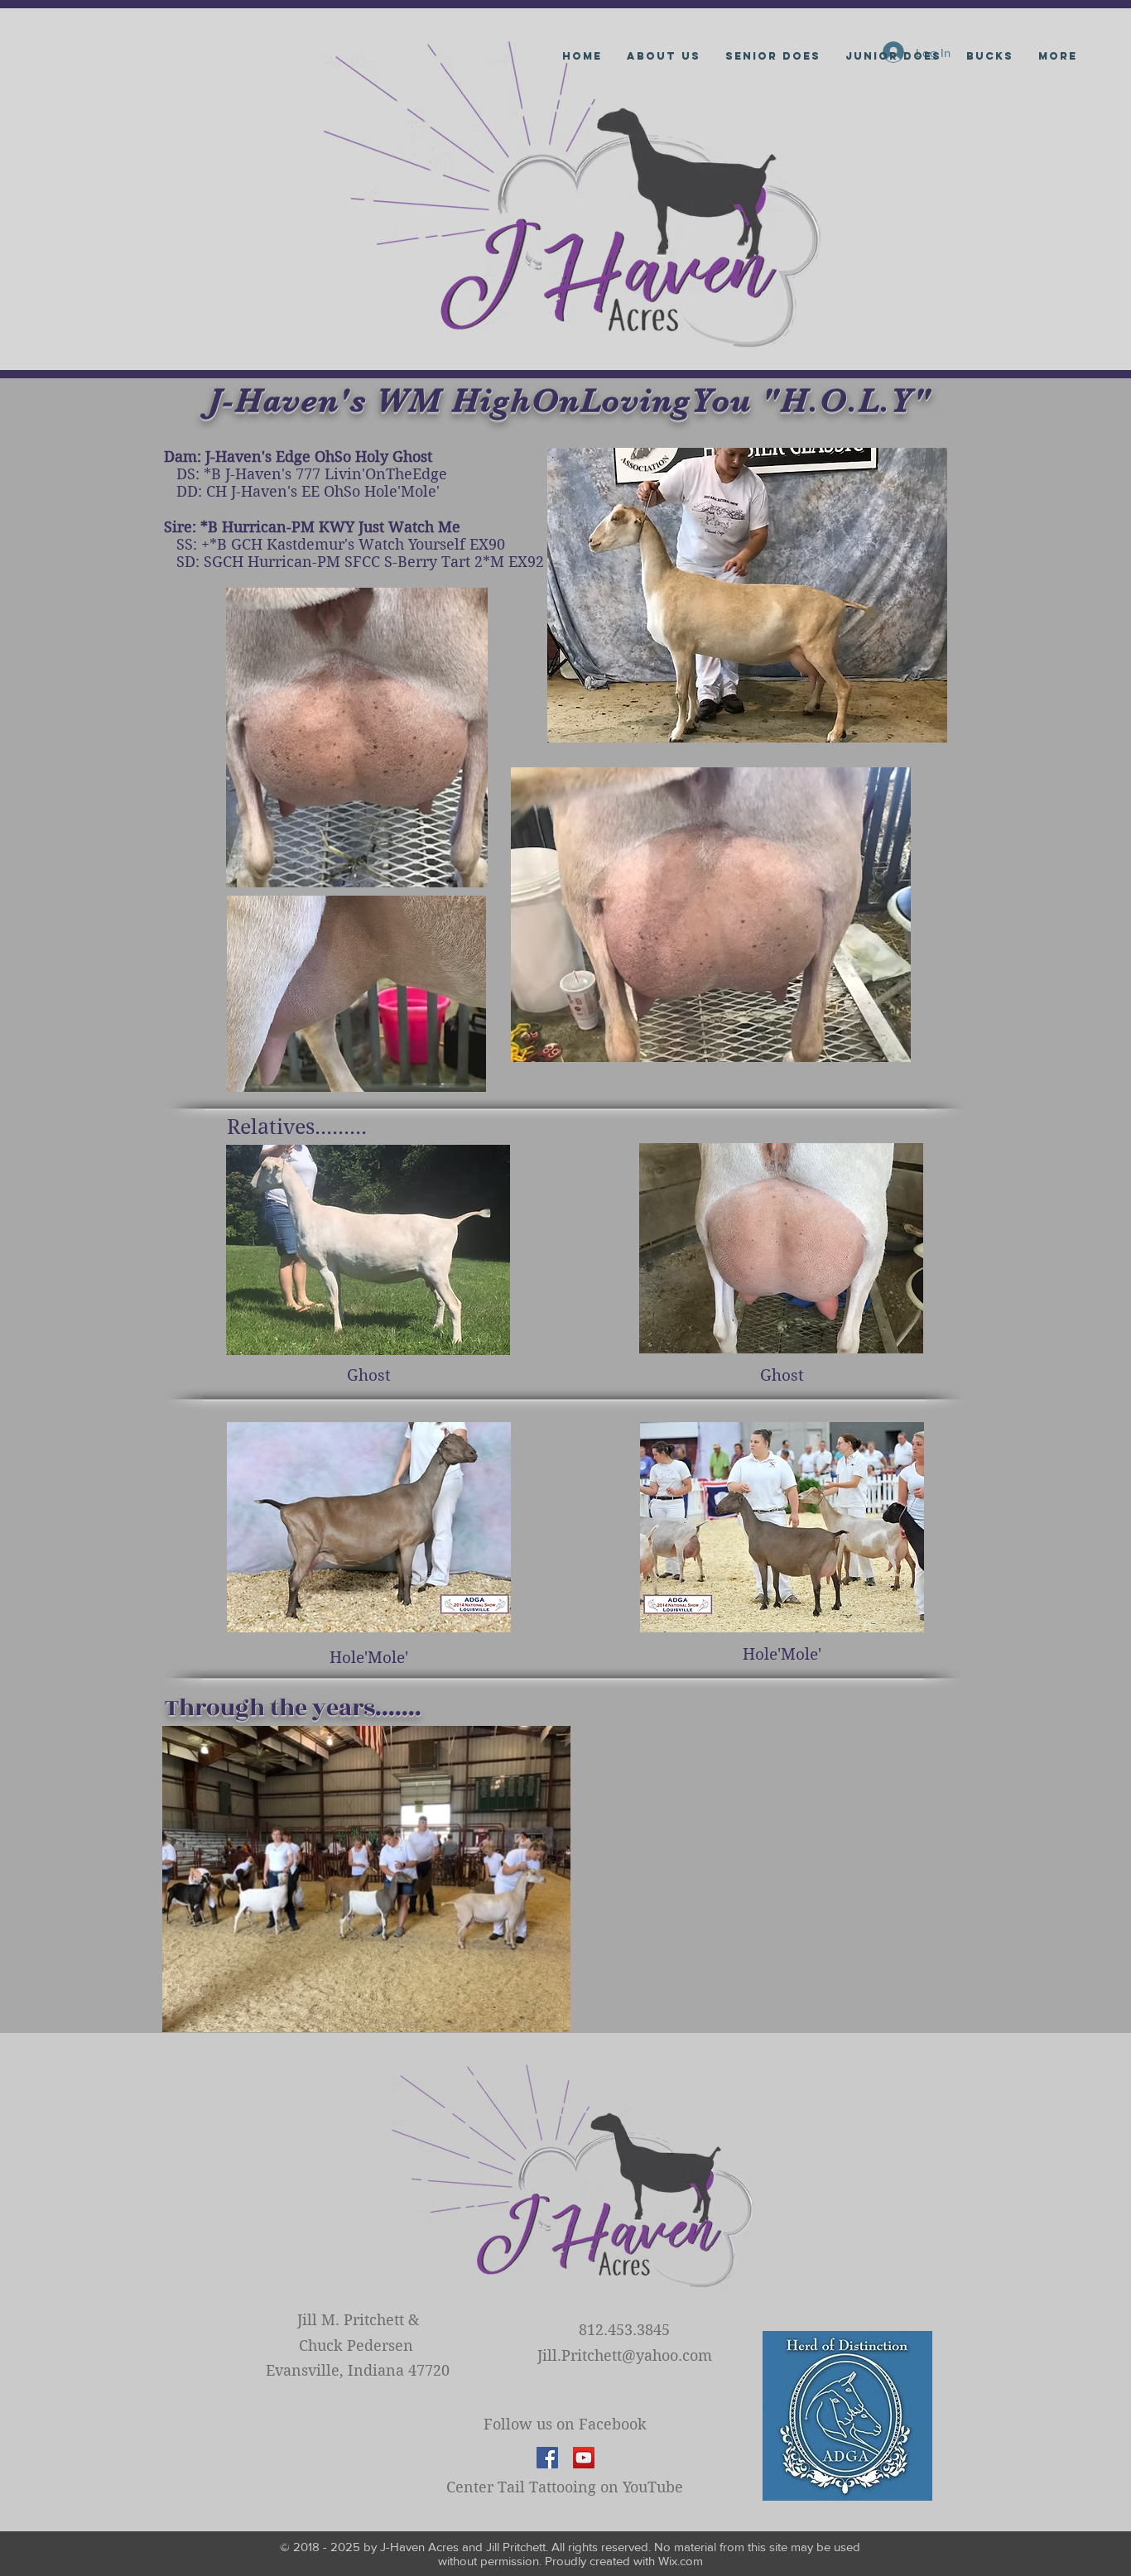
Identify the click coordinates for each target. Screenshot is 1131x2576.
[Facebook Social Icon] (547, 2458)
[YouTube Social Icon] (584, 2458)
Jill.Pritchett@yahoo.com (625, 2355)
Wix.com (681, 2561)
